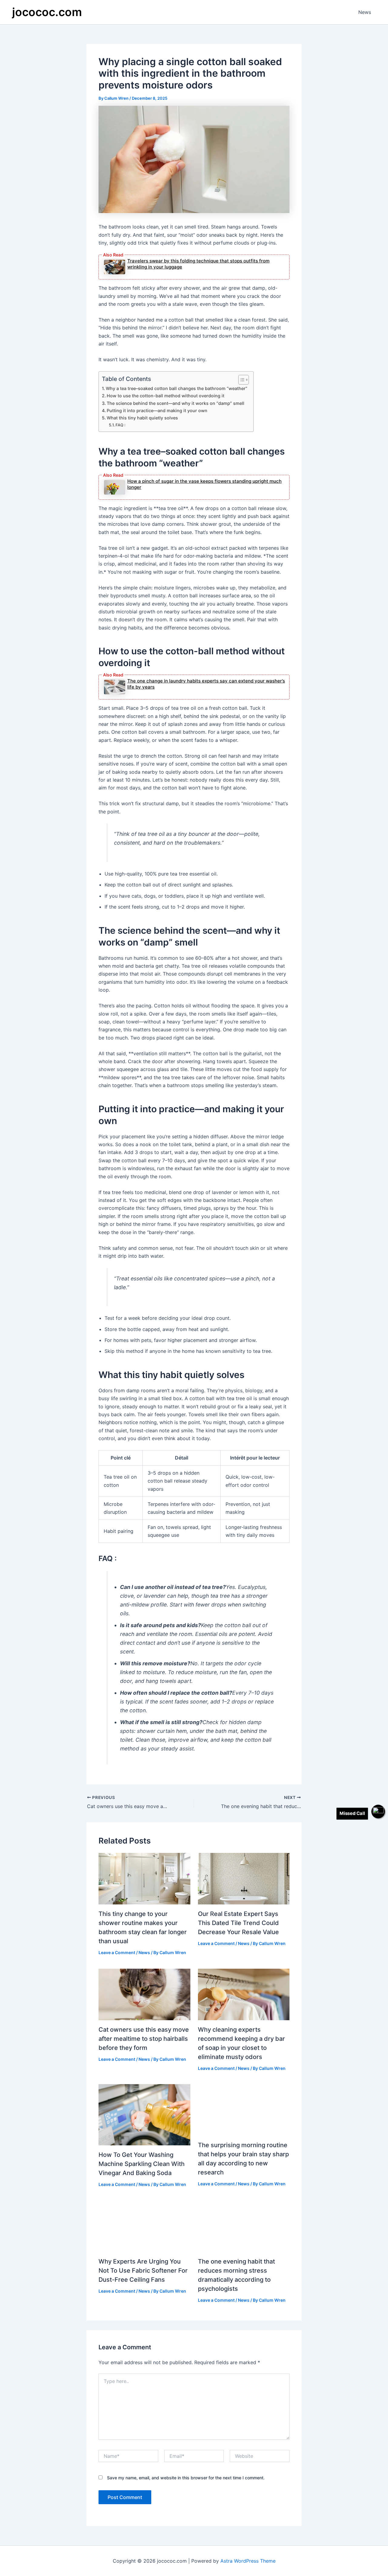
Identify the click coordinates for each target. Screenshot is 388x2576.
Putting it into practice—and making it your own (157, 410)
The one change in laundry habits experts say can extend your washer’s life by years (206, 684)
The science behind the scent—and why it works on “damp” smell (176, 403)
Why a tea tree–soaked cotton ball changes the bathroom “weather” (177, 388)
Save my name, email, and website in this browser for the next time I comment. (186, 2478)
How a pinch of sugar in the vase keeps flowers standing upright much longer (204, 484)
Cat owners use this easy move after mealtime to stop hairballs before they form (144, 2039)
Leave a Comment (117, 1952)
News (365, 12)
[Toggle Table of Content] (241, 380)
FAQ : (120, 425)
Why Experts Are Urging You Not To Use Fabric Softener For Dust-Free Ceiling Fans (143, 2271)
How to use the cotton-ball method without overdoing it (166, 396)
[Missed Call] (378, 1812)
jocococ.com (47, 12)
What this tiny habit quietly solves (142, 418)
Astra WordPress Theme (248, 2561)
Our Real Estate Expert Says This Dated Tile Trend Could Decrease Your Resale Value (238, 1923)
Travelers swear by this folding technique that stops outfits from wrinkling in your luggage (198, 264)
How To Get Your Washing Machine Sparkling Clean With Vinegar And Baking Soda (142, 2164)
